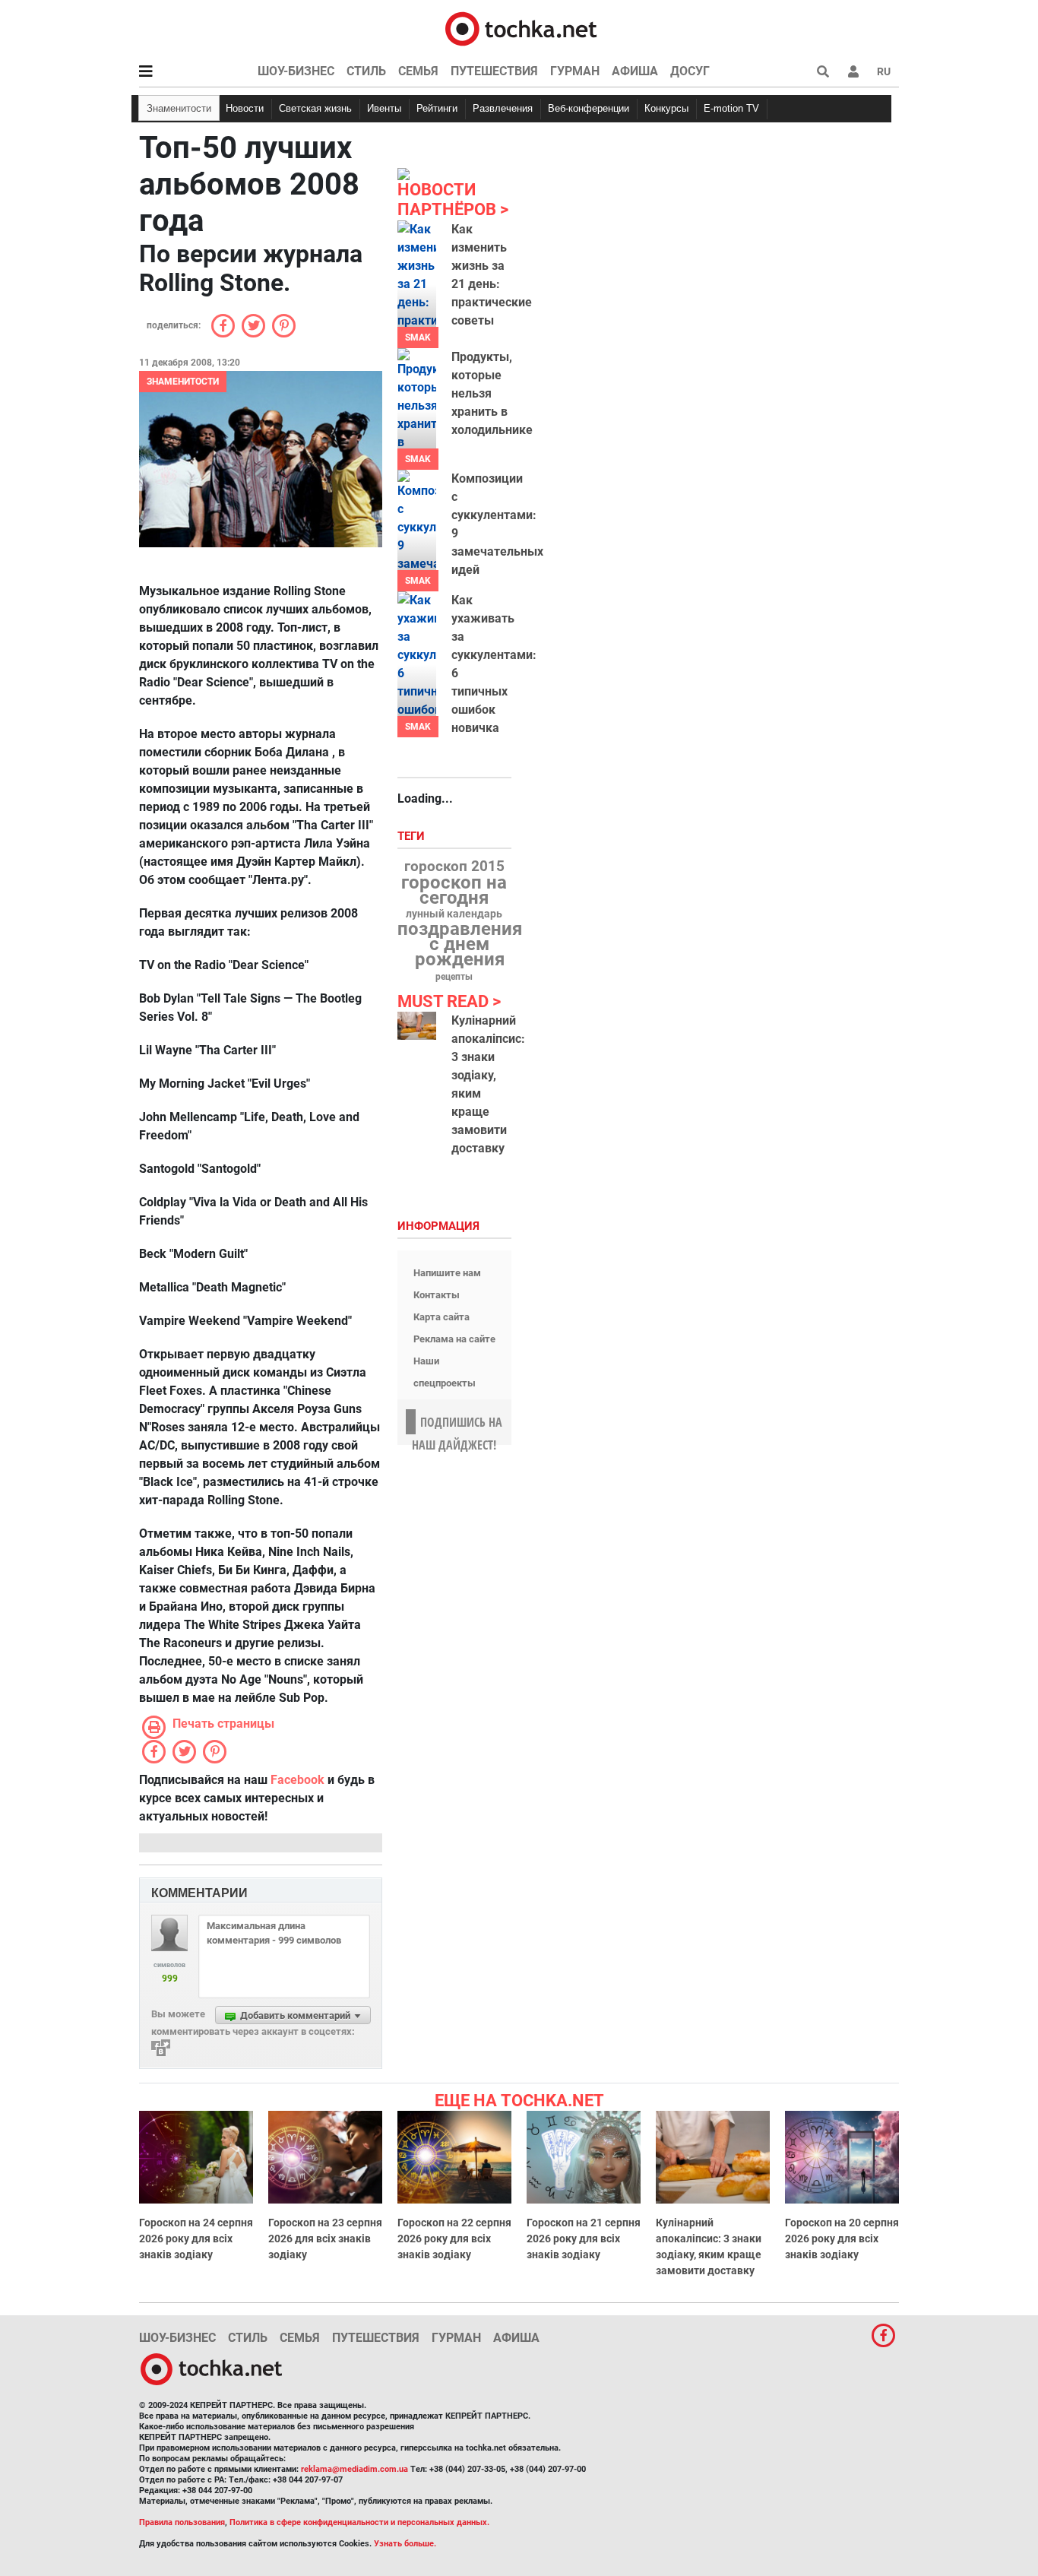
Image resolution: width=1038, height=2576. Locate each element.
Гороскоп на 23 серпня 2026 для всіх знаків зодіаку (325, 2239)
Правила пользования (182, 2522)
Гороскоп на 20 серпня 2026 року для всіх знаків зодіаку (842, 2239)
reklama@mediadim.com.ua (354, 2469)
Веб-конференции (589, 108)
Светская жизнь (315, 108)
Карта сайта (441, 1317)
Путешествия (494, 71)
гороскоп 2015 (454, 867)
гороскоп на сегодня (454, 890)
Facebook (297, 1780)
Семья (418, 71)
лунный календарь (454, 914)
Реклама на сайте (454, 1339)
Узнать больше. (405, 2544)
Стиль (366, 71)
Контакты (437, 1295)
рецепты (454, 977)
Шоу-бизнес (296, 71)
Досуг (690, 71)
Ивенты (384, 108)
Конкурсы (666, 108)
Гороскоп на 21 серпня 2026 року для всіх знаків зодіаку (584, 2239)
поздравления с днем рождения (460, 944)
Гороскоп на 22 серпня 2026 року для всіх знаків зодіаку (454, 2239)
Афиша (635, 71)
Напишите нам (447, 1273)
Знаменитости (179, 108)
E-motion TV (731, 108)
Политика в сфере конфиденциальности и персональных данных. (359, 2522)
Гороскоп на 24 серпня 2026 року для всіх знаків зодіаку (196, 2239)
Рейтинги (437, 108)
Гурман (575, 71)
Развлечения (503, 108)
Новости (245, 108)
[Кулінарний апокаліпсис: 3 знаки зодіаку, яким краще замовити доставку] (417, 1026)
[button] (853, 71)
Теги (413, 836)
